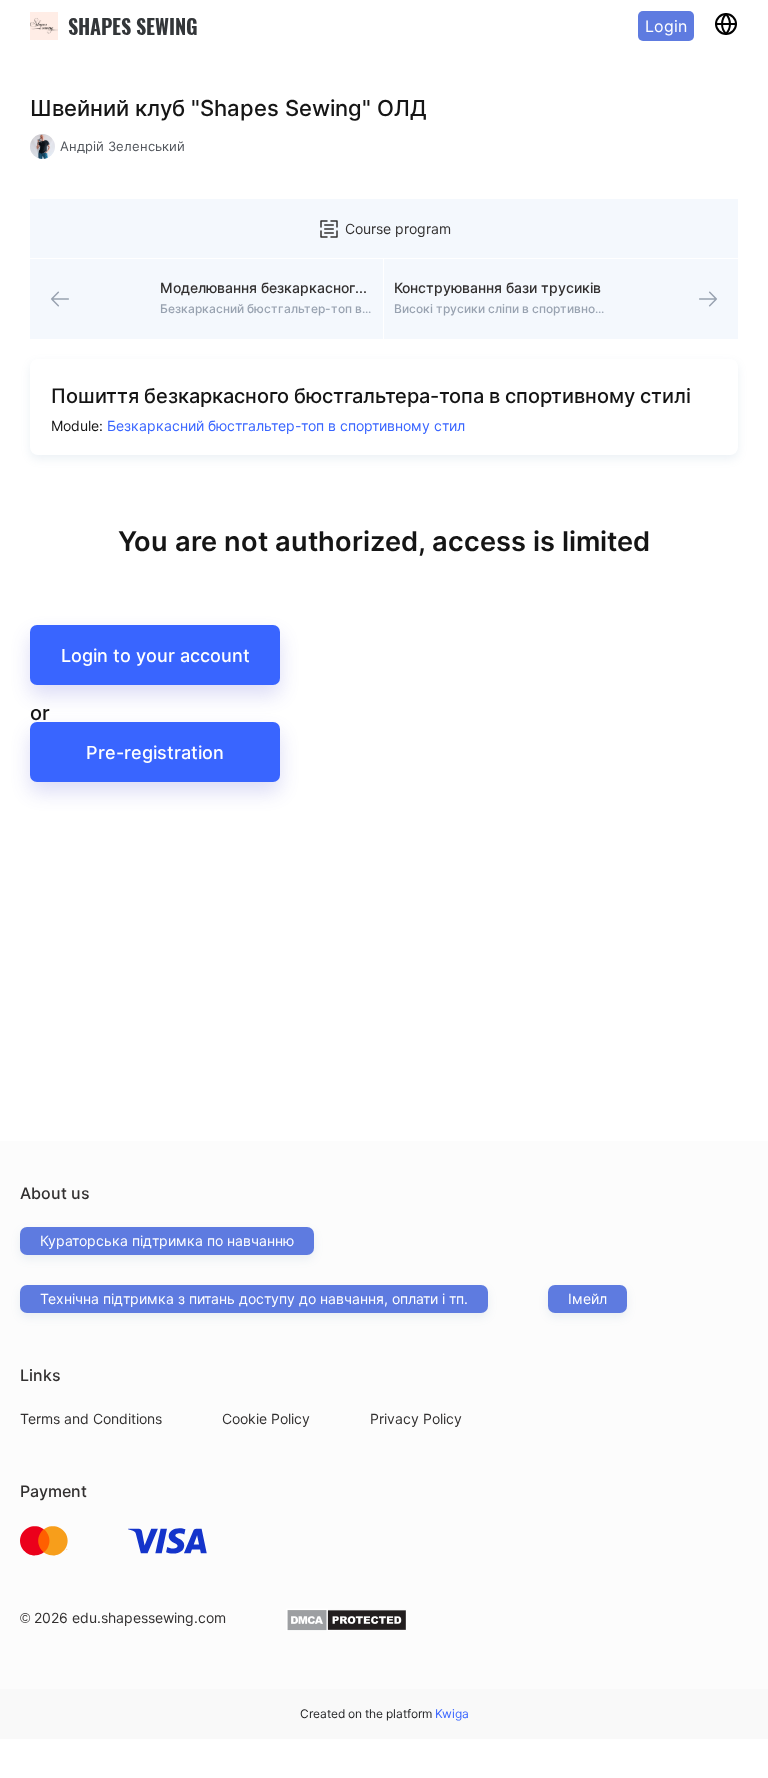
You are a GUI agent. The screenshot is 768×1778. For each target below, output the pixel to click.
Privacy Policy (416, 1418)
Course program (398, 228)
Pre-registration (155, 752)
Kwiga (452, 1713)
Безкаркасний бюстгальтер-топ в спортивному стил (286, 425)
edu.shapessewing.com (149, 1617)
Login (666, 26)
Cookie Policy (266, 1418)
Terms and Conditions (91, 1418)
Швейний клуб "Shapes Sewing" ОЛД (228, 108)
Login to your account (155, 655)
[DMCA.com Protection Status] (346, 1626)
